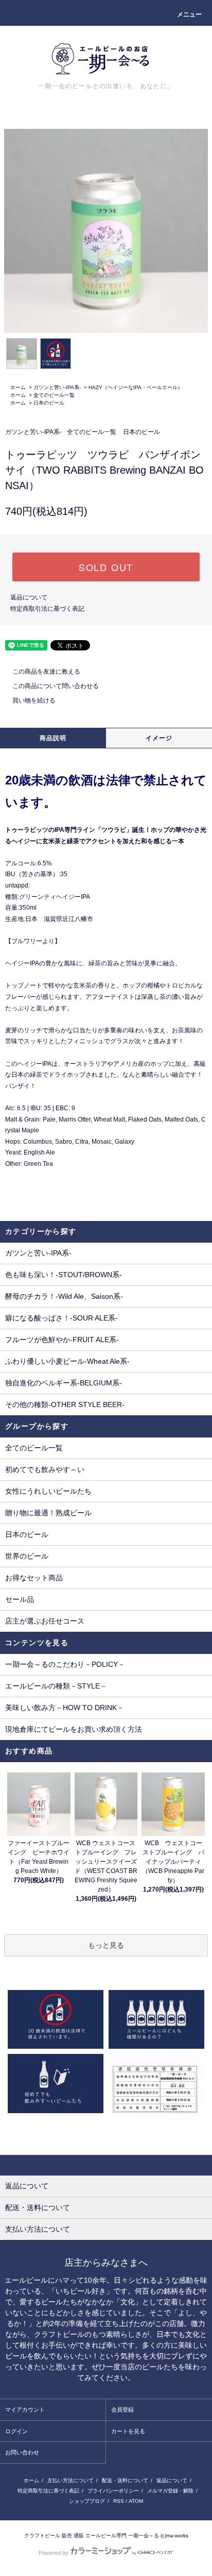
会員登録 (122, 2410)
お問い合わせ (22, 2452)
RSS (119, 2501)
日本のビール (49, 403)
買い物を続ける (34, 700)
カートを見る (128, 2431)
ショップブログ (87, 2501)
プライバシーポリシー (113, 2491)
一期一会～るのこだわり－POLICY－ (65, 1664)
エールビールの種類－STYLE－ (56, 1686)
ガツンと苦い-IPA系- (57, 387)
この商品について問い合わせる (56, 686)
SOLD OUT (106, 567)
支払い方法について (70, 2480)
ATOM (136, 2501)
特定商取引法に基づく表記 (47, 609)
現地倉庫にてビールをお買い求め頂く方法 (74, 1729)
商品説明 (53, 738)
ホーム (18, 387)
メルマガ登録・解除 (170, 2491)
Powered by (54, 2553)
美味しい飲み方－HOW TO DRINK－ (65, 1708)
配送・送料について (125, 2480)
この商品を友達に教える (46, 672)
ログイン (16, 2431)
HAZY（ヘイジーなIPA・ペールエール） (136, 387)
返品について (29, 597)
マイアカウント (25, 2410)
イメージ (159, 738)
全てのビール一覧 (54, 395)
